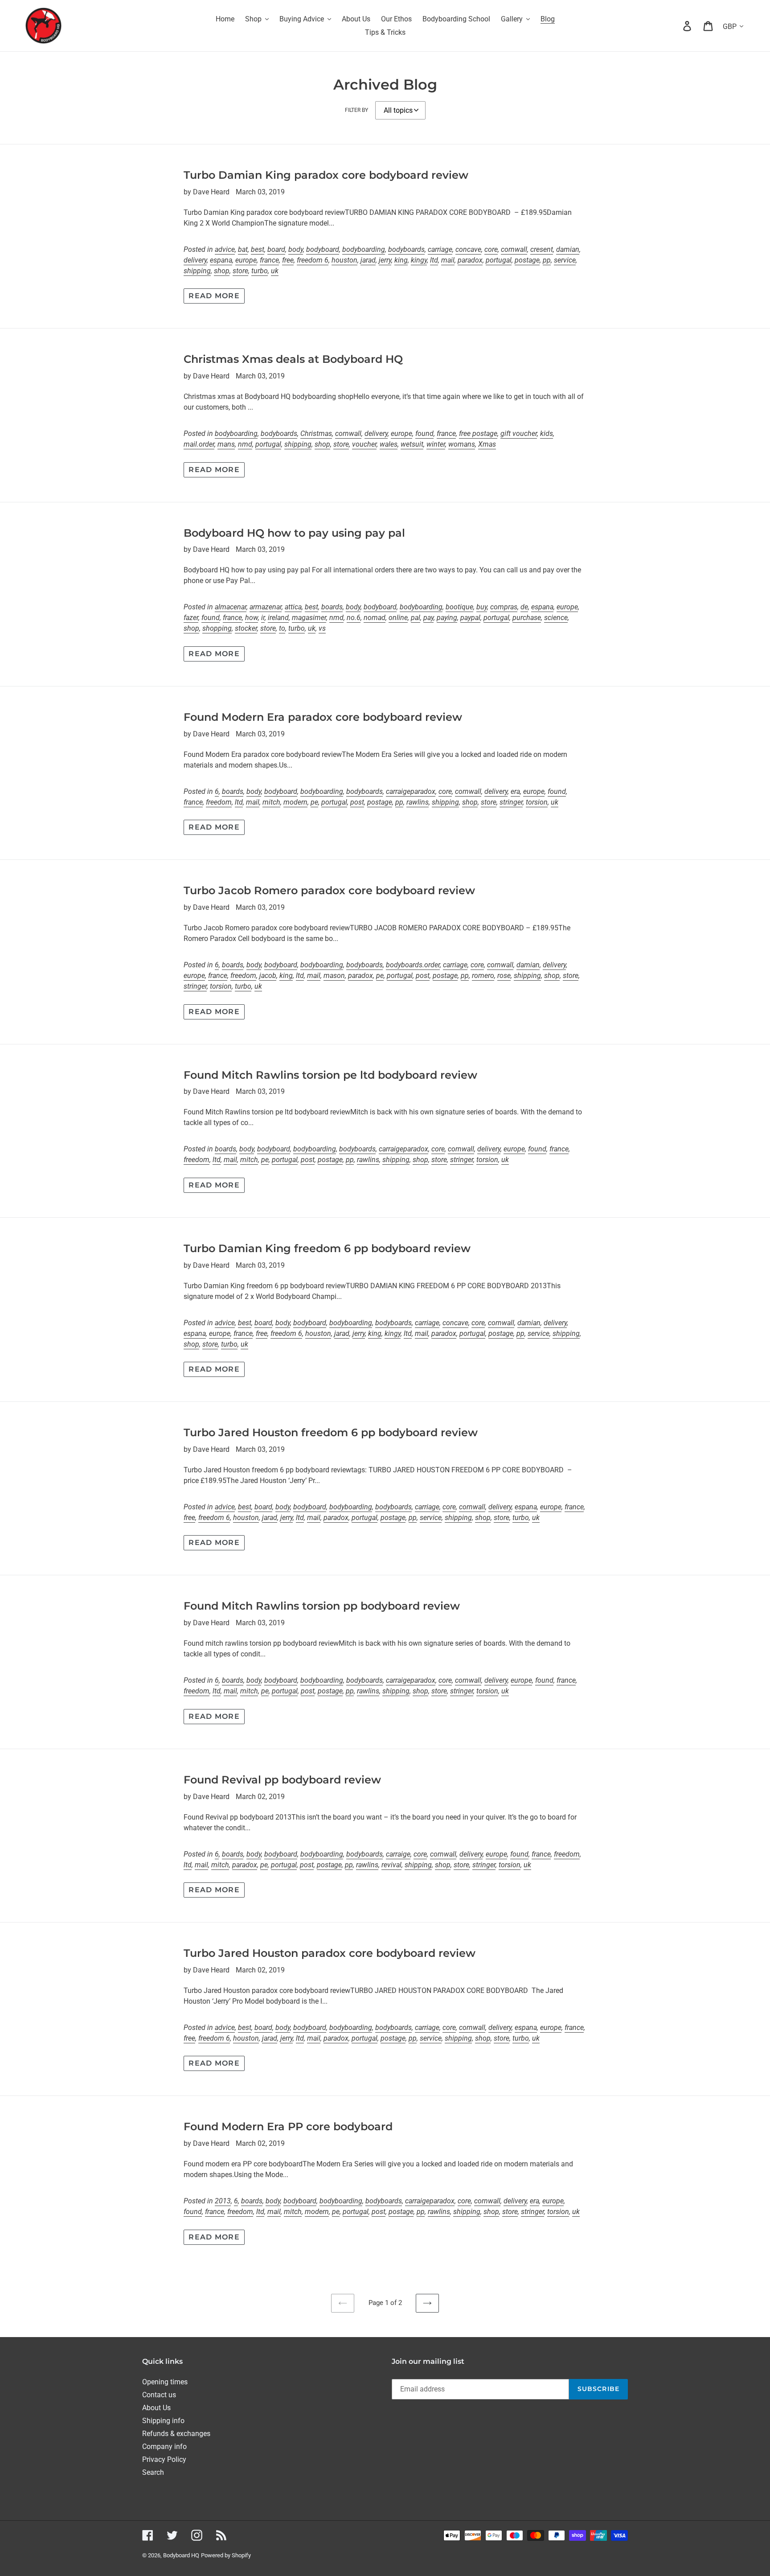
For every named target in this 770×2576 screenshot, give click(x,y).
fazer (191, 618)
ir (263, 618)
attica (293, 607)
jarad (368, 260)
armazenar (266, 607)
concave (468, 249)
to (282, 628)
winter (436, 444)
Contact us (159, 2395)
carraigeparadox (411, 791)
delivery (195, 260)
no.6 (354, 618)
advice (225, 249)
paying (447, 618)
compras (504, 607)
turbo (260, 271)
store (240, 271)
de (524, 607)
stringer (511, 802)
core (491, 249)
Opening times (165, 2382)
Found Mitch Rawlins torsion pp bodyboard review (322, 1606)
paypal (470, 618)
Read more (214, 296)
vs (322, 628)
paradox (470, 260)
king (401, 260)
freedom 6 (313, 260)
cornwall (514, 249)
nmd (245, 444)
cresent (542, 249)
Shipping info (163, 2421)
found (424, 433)
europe (246, 260)
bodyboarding (364, 249)
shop (222, 271)
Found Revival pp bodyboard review (282, 1780)
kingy (419, 260)
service (565, 260)
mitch (271, 802)
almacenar (231, 607)
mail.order (199, 444)
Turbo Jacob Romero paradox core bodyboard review (329, 890)
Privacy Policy (164, 2459)
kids (547, 433)
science (556, 618)
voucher (364, 444)
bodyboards (406, 249)
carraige (398, 1854)
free (288, 260)
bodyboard (323, 249)
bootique (459, 607)
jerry (385, 260)
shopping (217, 628)
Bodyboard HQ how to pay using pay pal (294, 533)
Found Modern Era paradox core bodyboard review (323, 717)
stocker (246, 628)
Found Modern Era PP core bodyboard (288, 2126)
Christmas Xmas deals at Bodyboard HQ (293, 359)
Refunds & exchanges (176, 2434)
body (296, 249)
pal (416, 618)
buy (482, 607)
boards (332, 607)
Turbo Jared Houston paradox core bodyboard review (330, 1953)
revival (391, 1865)
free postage (478, 433)
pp (547, 260)
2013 (223, 2201)
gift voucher (519, 433)
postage (527, 260)
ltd (434, 260)
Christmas (316, 433)
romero (483, 976)
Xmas (487, 444)
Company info (164, 2447)
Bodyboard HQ (181, 2555)
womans (462, 444)
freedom (219, 802)
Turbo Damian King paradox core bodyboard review (326, 175)
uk (275, 271)
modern (295, 802)
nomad (375, 618)
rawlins (418, 802)
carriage (440, 249)
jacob (268, 976)
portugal (499, 260)
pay (428, 618)
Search (153, 2472)
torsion (537, 802)
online (398, 618)
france (269, 260)
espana (221, 260)
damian (568, 249)
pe (314, 802)
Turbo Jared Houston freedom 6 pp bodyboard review (331, 1432)
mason (334, 976)
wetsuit (412, 444)
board (276, 249)
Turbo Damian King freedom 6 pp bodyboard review (327, 1248)
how (252, 618)
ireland (278, 618)
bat (243, 249)
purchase (527, 618)
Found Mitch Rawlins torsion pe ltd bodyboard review (330, 1075)
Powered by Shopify (226, 2555)
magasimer (309, 618)
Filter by (356, 110)
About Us (156, 2408)
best (258, 249)
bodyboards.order (413, 965)
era (515, 791)
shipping (197, 271)
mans (226, 444)
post (357, 802)
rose (504, 976)
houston (344, 260)
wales (389, 444)
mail (448, 260)
